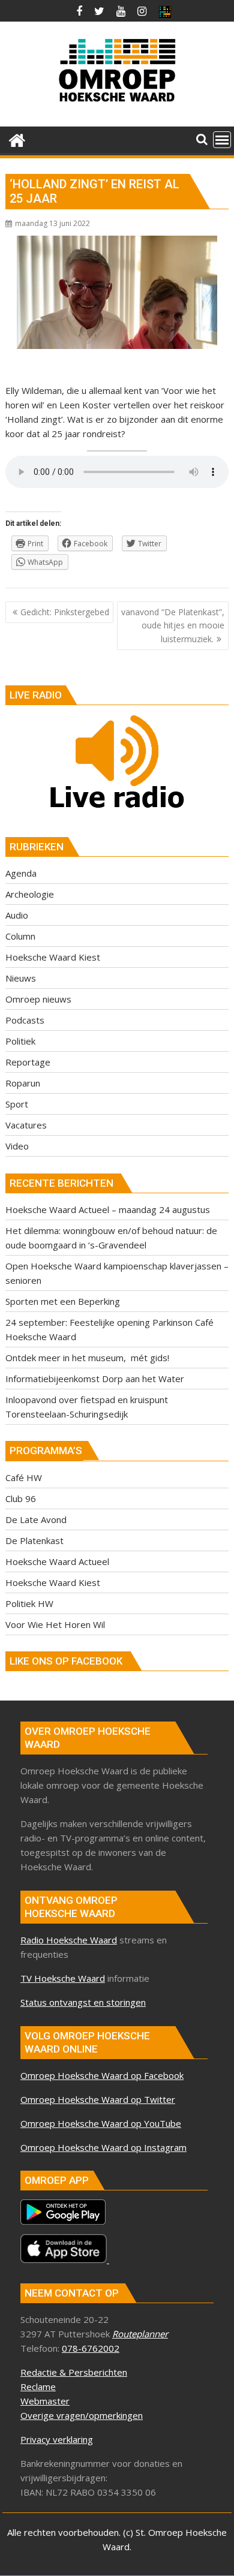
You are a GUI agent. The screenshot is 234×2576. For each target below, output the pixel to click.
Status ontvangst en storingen (83, 2002)
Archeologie (30, 894)
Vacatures (26, 1125)
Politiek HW (29, 1603)
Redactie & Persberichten (74, 2372)
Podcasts (25, 1020)
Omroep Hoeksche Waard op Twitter (98, 2099)
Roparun (23, 1083)
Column (20, 936)
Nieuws (21, 978)
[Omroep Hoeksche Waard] (17, 139)
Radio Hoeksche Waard (69, 1940)
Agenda (21, 873)
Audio (17, 915)
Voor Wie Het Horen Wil (55, 1624)
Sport (17, 1104)
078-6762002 (91, 2348)
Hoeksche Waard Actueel (57, 1561)
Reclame (38, 2387)
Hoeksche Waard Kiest (53, 957)
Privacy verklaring (57, 2439)
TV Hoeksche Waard (63, 1978)
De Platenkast (34, 1540)
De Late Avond (36, 1519)
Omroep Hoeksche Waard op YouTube (101, 2123)
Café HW (24, 1477)
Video (17, 1146)
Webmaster (45, 2401)
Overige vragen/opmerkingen (82, 2415)
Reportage (28, 1062)
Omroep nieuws (38, 999)
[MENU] (222, 140)
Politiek (20, 1041)
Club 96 (21, 1498)
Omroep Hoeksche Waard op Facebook (102, 2075)
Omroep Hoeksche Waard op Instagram (103, 2147)
